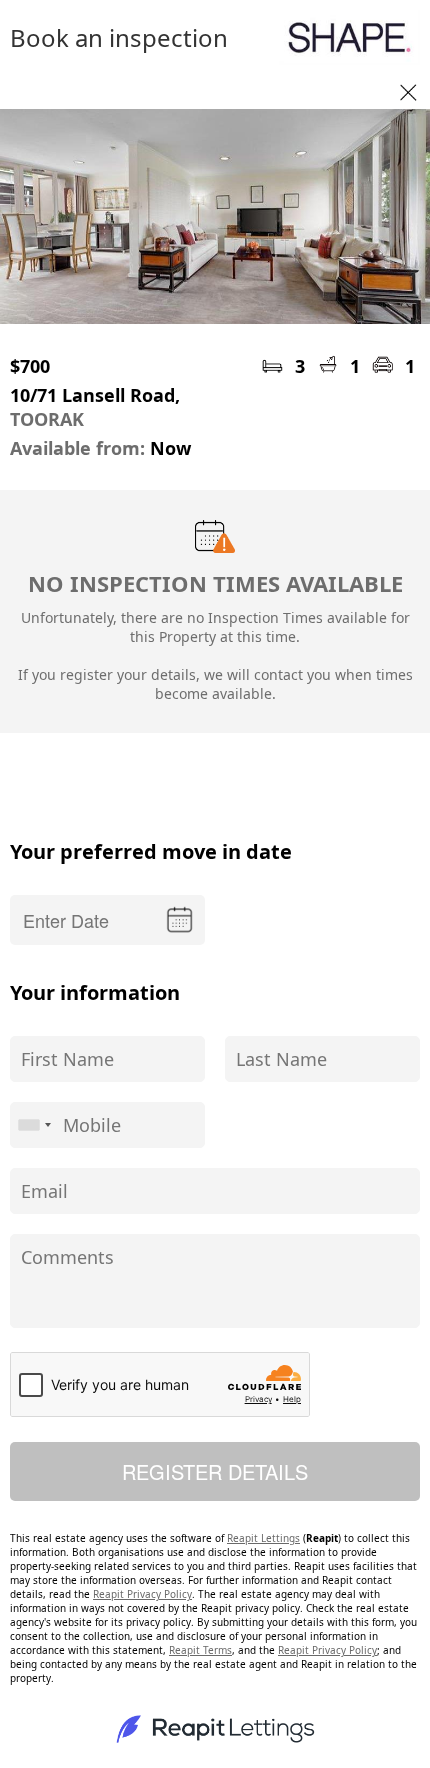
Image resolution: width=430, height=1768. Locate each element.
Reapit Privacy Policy (142, 1594)
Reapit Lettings (263, 1538)
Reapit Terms (200, 1650)
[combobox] (34, 1125)
